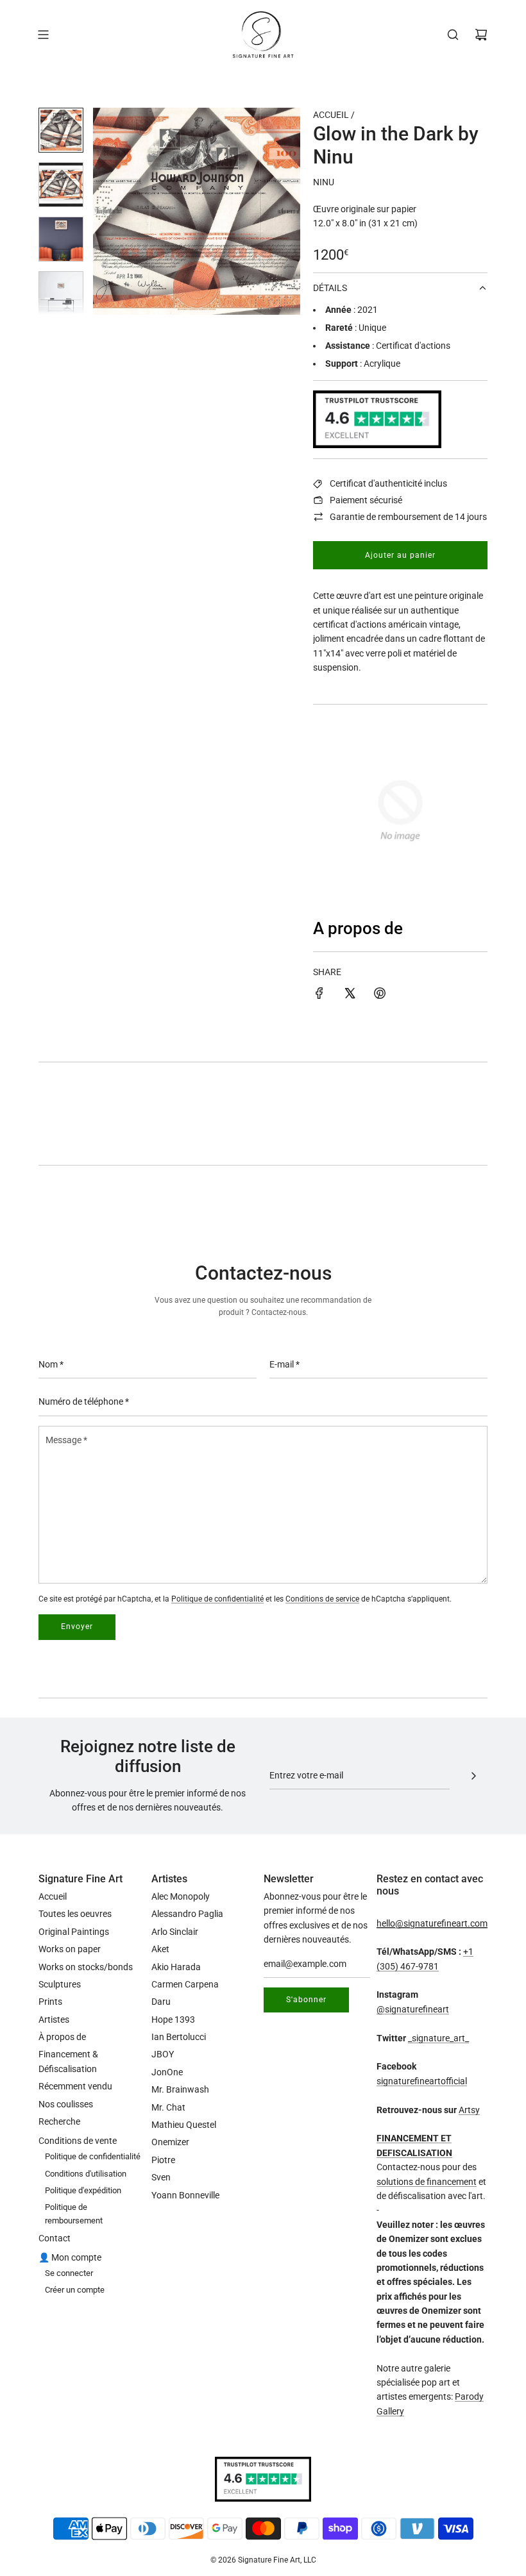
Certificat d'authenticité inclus (388, 483)
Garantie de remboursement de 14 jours (408, 517)
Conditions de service (322, 1599)
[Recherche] (453, 35)
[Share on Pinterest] (380, 995)
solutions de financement (427, 2182)
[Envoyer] (473, 1776)
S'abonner (306, 2000)
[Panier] (481, 35)
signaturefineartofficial (422, 2081)
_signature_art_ (438, 2038)
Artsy (469, 2110)
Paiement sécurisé (366, 500)
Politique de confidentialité (217, 1599)
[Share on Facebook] (319, 995)
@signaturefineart (413, 2009)
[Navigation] (43, 35)
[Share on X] (350, 995)
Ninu (324, 182)
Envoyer (77, 1627)
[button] (110, 212)
